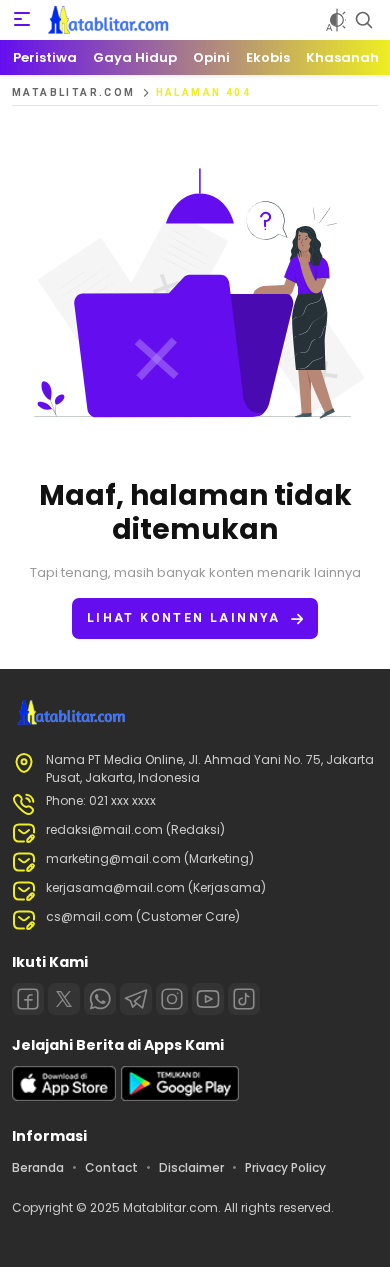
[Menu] (22, 20)
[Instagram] (172, 999)
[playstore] (180, 1096)
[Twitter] (64, 999)
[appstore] (64, 1096)
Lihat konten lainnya (184, 618)
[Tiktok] (244, 999)
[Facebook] (28, 999)
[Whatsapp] (100, 999)
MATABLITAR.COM (74, 92)
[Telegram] (136, 999)
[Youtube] (208, 999)
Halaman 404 (203, 92)
